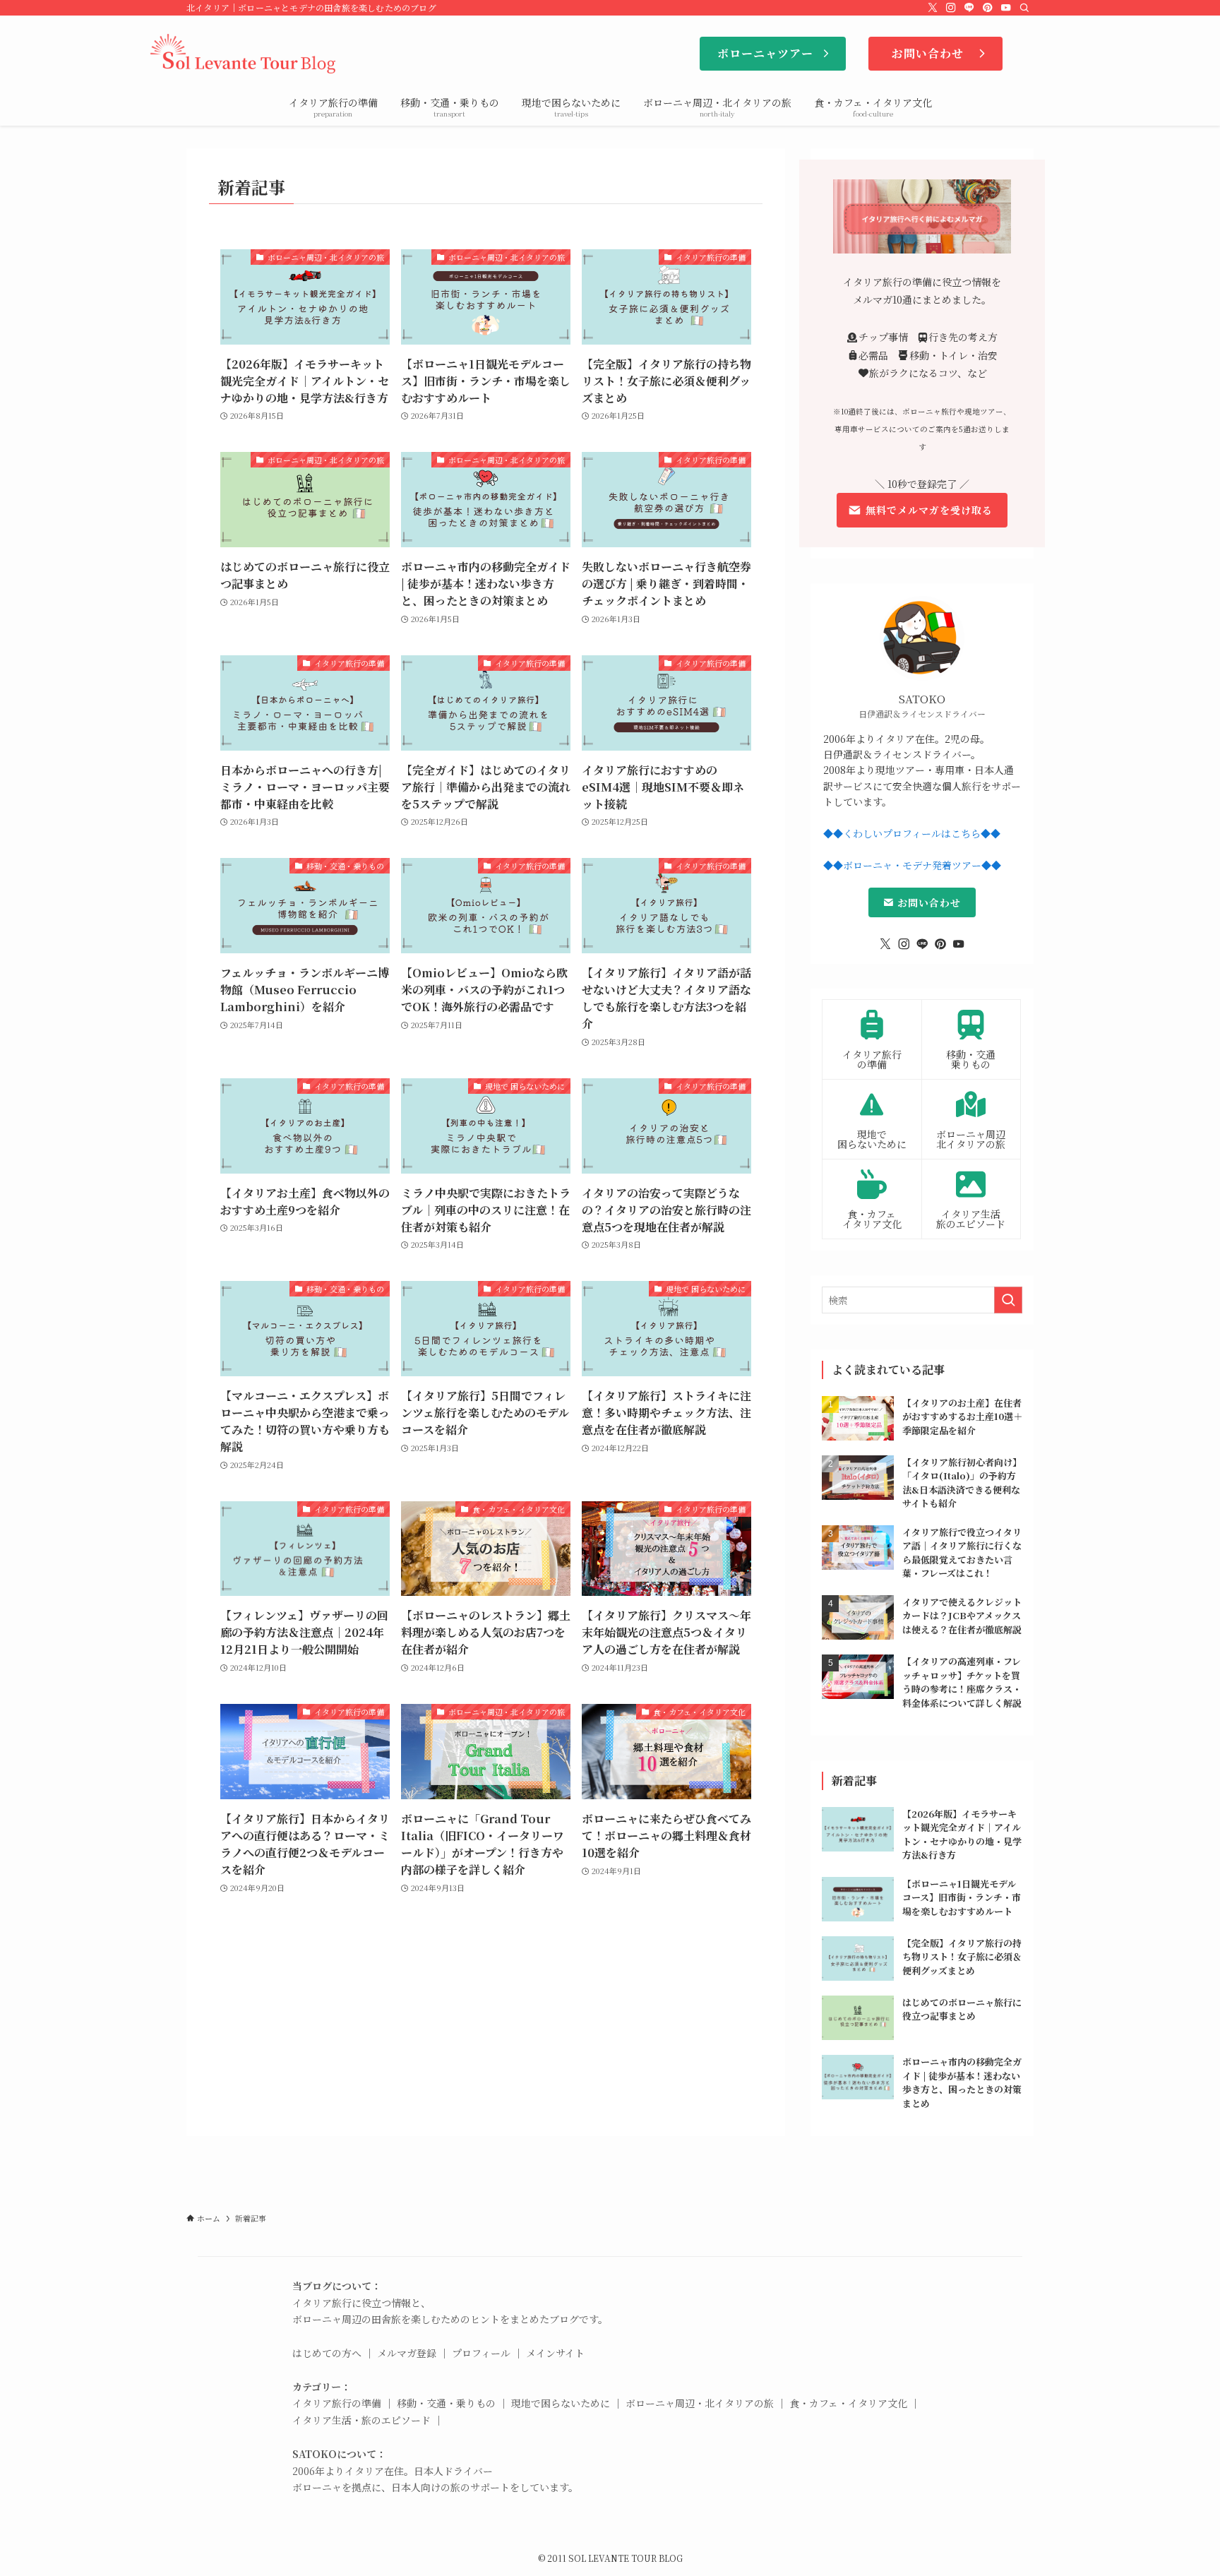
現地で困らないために (561, 2403)
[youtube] (1006, 8)
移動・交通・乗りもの (446, 2403)
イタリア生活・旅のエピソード (361, 2420)
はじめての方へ (327, 2353)
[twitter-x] (933, 8)
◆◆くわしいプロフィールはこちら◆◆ (912, 833)
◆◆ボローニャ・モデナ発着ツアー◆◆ (912, 865)
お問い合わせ (927, 902)
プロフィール (481, 2353)
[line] (969, 8)
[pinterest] (988, 8)
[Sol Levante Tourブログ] (244, 54)
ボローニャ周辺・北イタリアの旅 (700, 2403)
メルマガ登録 (407, 2353)
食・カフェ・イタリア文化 (848, 2403)
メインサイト (555, 2353)
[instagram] (951, 8)
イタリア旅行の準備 (337, 2403)
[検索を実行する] (1008, 1300)
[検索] (1024, 8)
